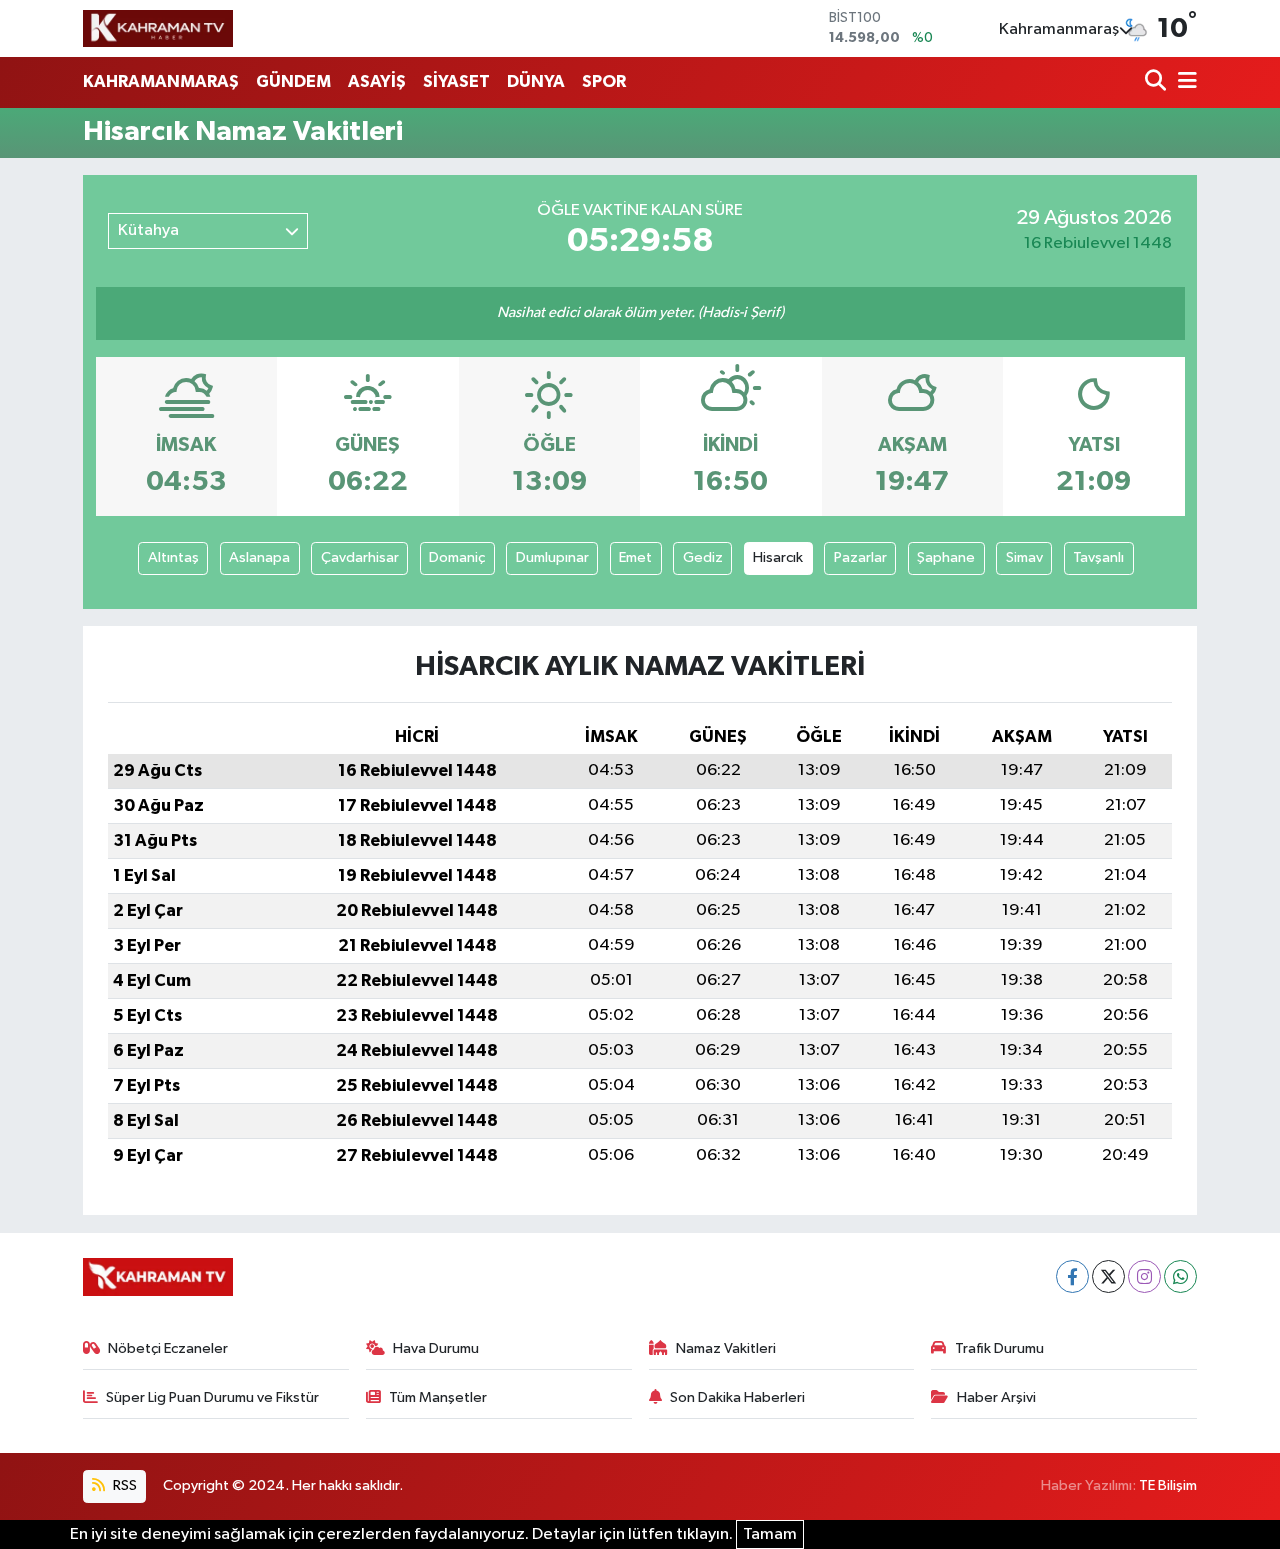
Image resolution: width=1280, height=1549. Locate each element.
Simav (1024, 557)
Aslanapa (259, 557)
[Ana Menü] (1184, 82)
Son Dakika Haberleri (737, 1397)
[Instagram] (1144, 1276)
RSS (123, 1485)
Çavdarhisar (360, 557)
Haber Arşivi (996, 1397)
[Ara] (1157, 82)
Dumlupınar (552, 557)
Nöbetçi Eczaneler (168, 1348)
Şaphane (946, 557)
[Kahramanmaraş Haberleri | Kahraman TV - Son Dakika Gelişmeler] (158, 28)
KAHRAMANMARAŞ (161, 81)
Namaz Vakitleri (726, 1348)
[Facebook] (1072, 1276)
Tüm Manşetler (438, 1397)
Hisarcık (778, 557)
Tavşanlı (1098, 557)
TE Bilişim (1168, 1485)
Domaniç (457, 557)
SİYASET (456, 81)
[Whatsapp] (1180, 1276)
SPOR (604, 81)
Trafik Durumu (999, 1348)
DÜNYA (536, 81)
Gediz (703, 557)
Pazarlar (860, 557)
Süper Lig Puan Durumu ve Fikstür (212, 1397)
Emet (635, 557)
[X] (1108, 1276)
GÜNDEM (293, 81)
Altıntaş (173, 557)
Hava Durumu (436, 1348)
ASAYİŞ (377, 81)
